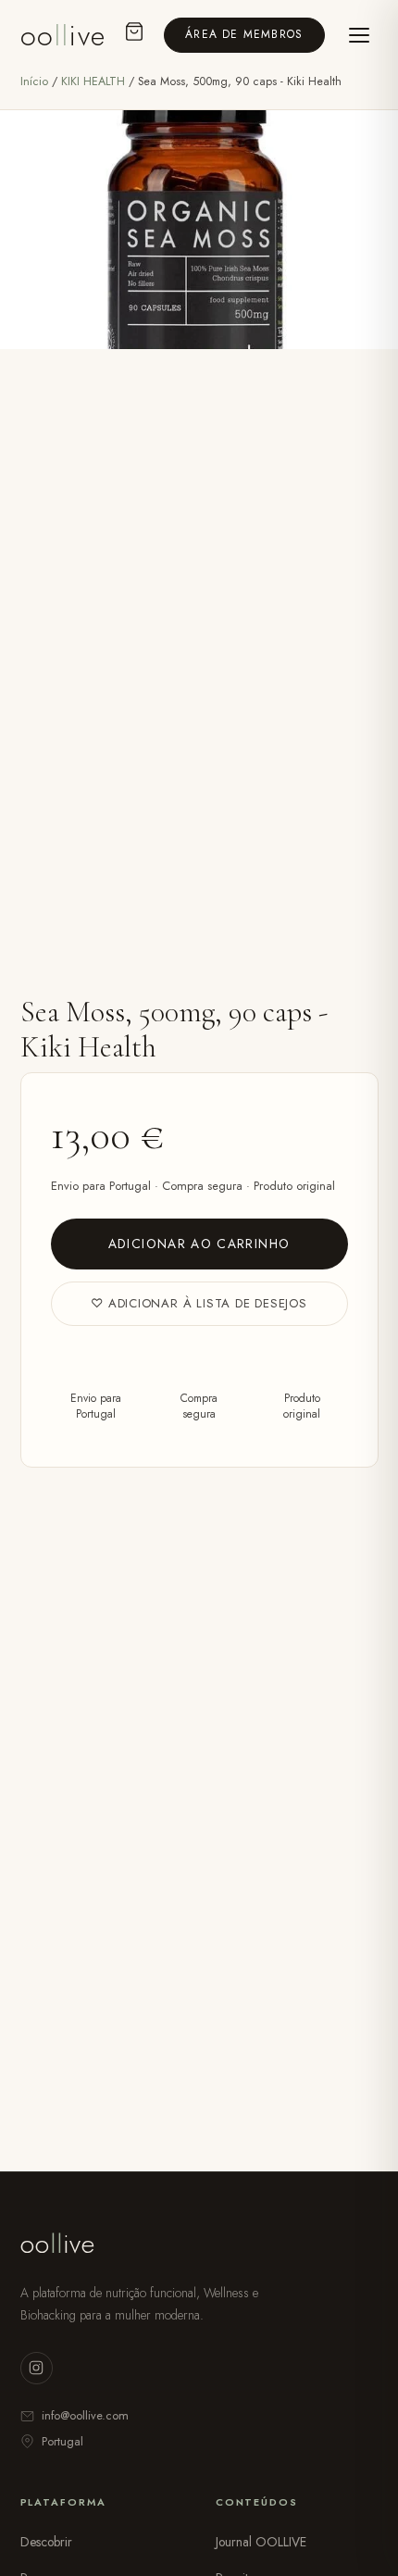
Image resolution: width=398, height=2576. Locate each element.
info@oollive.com (85, 2415)
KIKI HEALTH (95, 81)
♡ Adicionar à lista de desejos (199, 1303)
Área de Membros (244, 34)
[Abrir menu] (359, 35)
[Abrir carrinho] (134, 36)
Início (34, 81)
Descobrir (46, 2542)
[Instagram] (37, 2368)
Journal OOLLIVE (261, 2542)
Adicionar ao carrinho (199, 1244)
